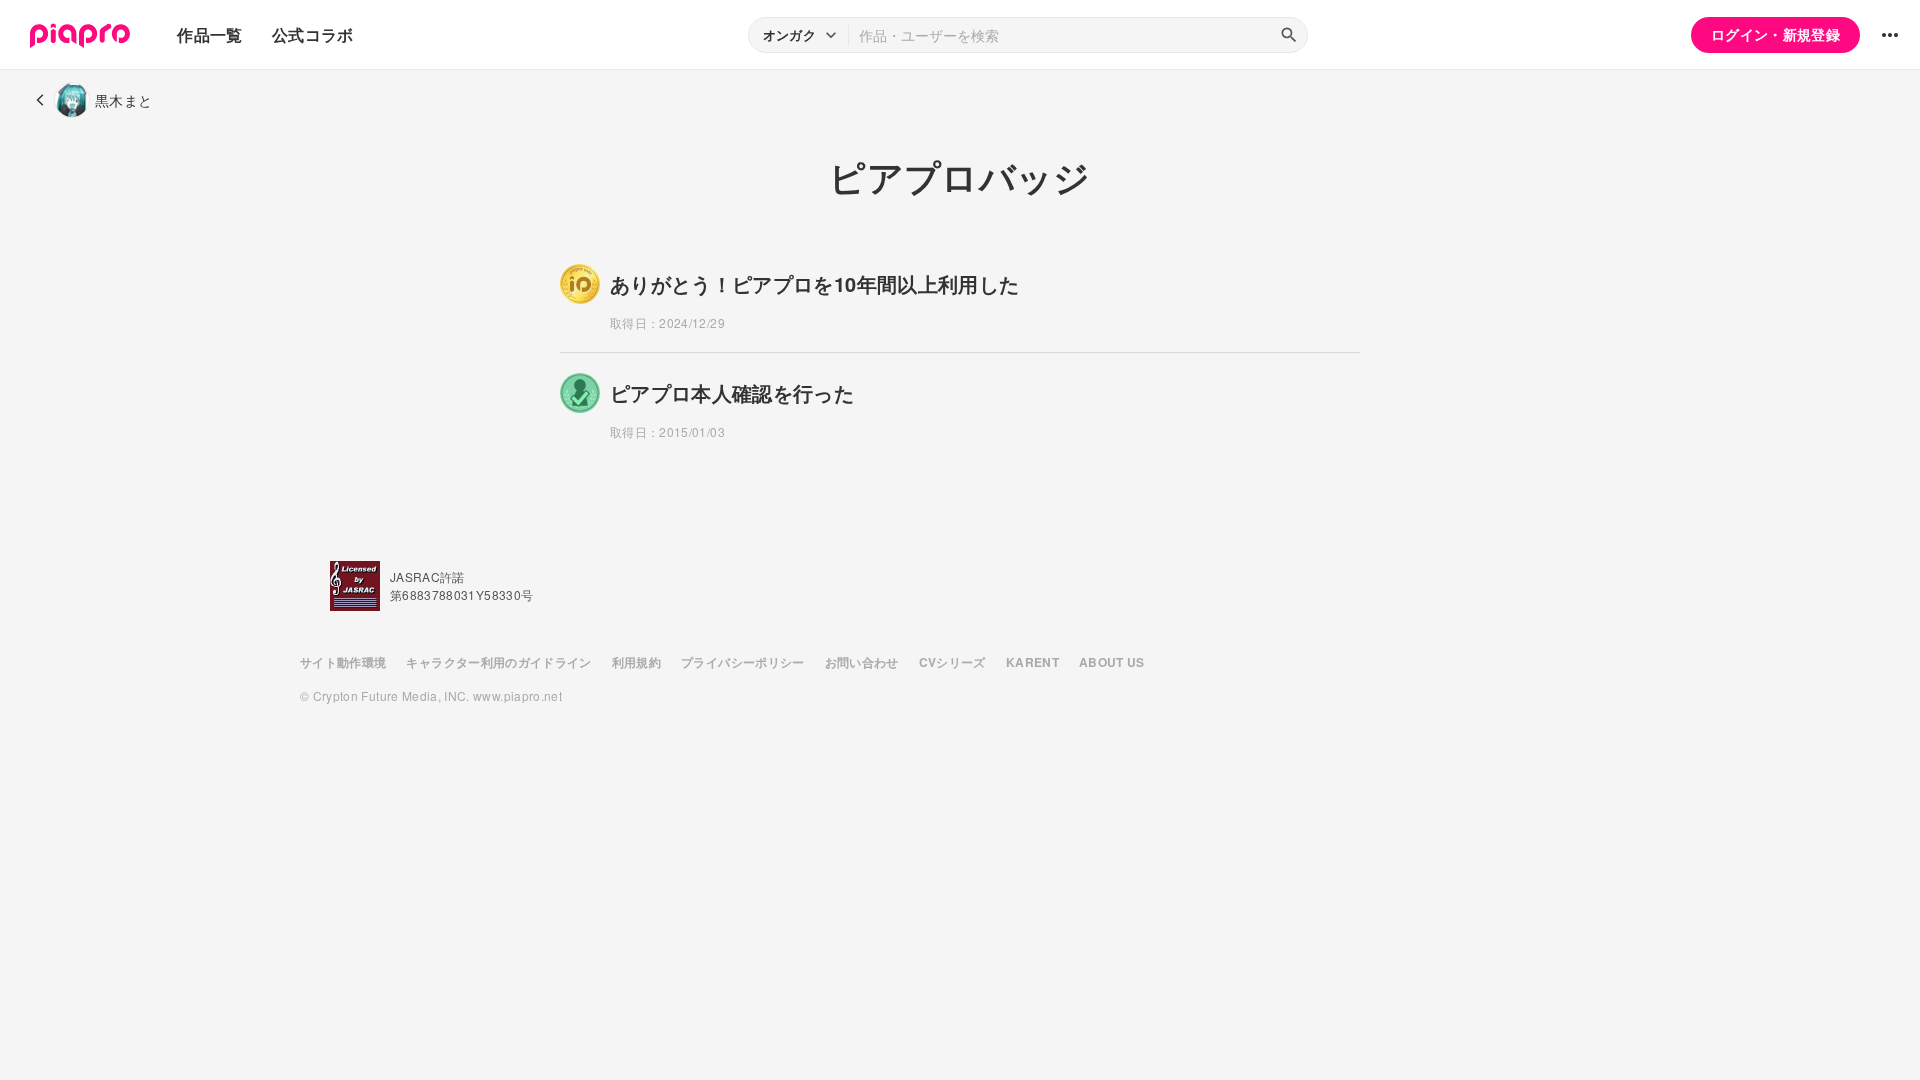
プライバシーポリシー (743, 662)
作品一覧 (209, 34)
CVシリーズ (952, 662)
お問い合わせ (862, 662)
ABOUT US (1112, 662)
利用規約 (636, 662)
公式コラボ (313, 34)
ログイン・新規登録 (1775, 34)
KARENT (1032, 662)
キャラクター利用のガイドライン (498, 662)
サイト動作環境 (343, 662)
